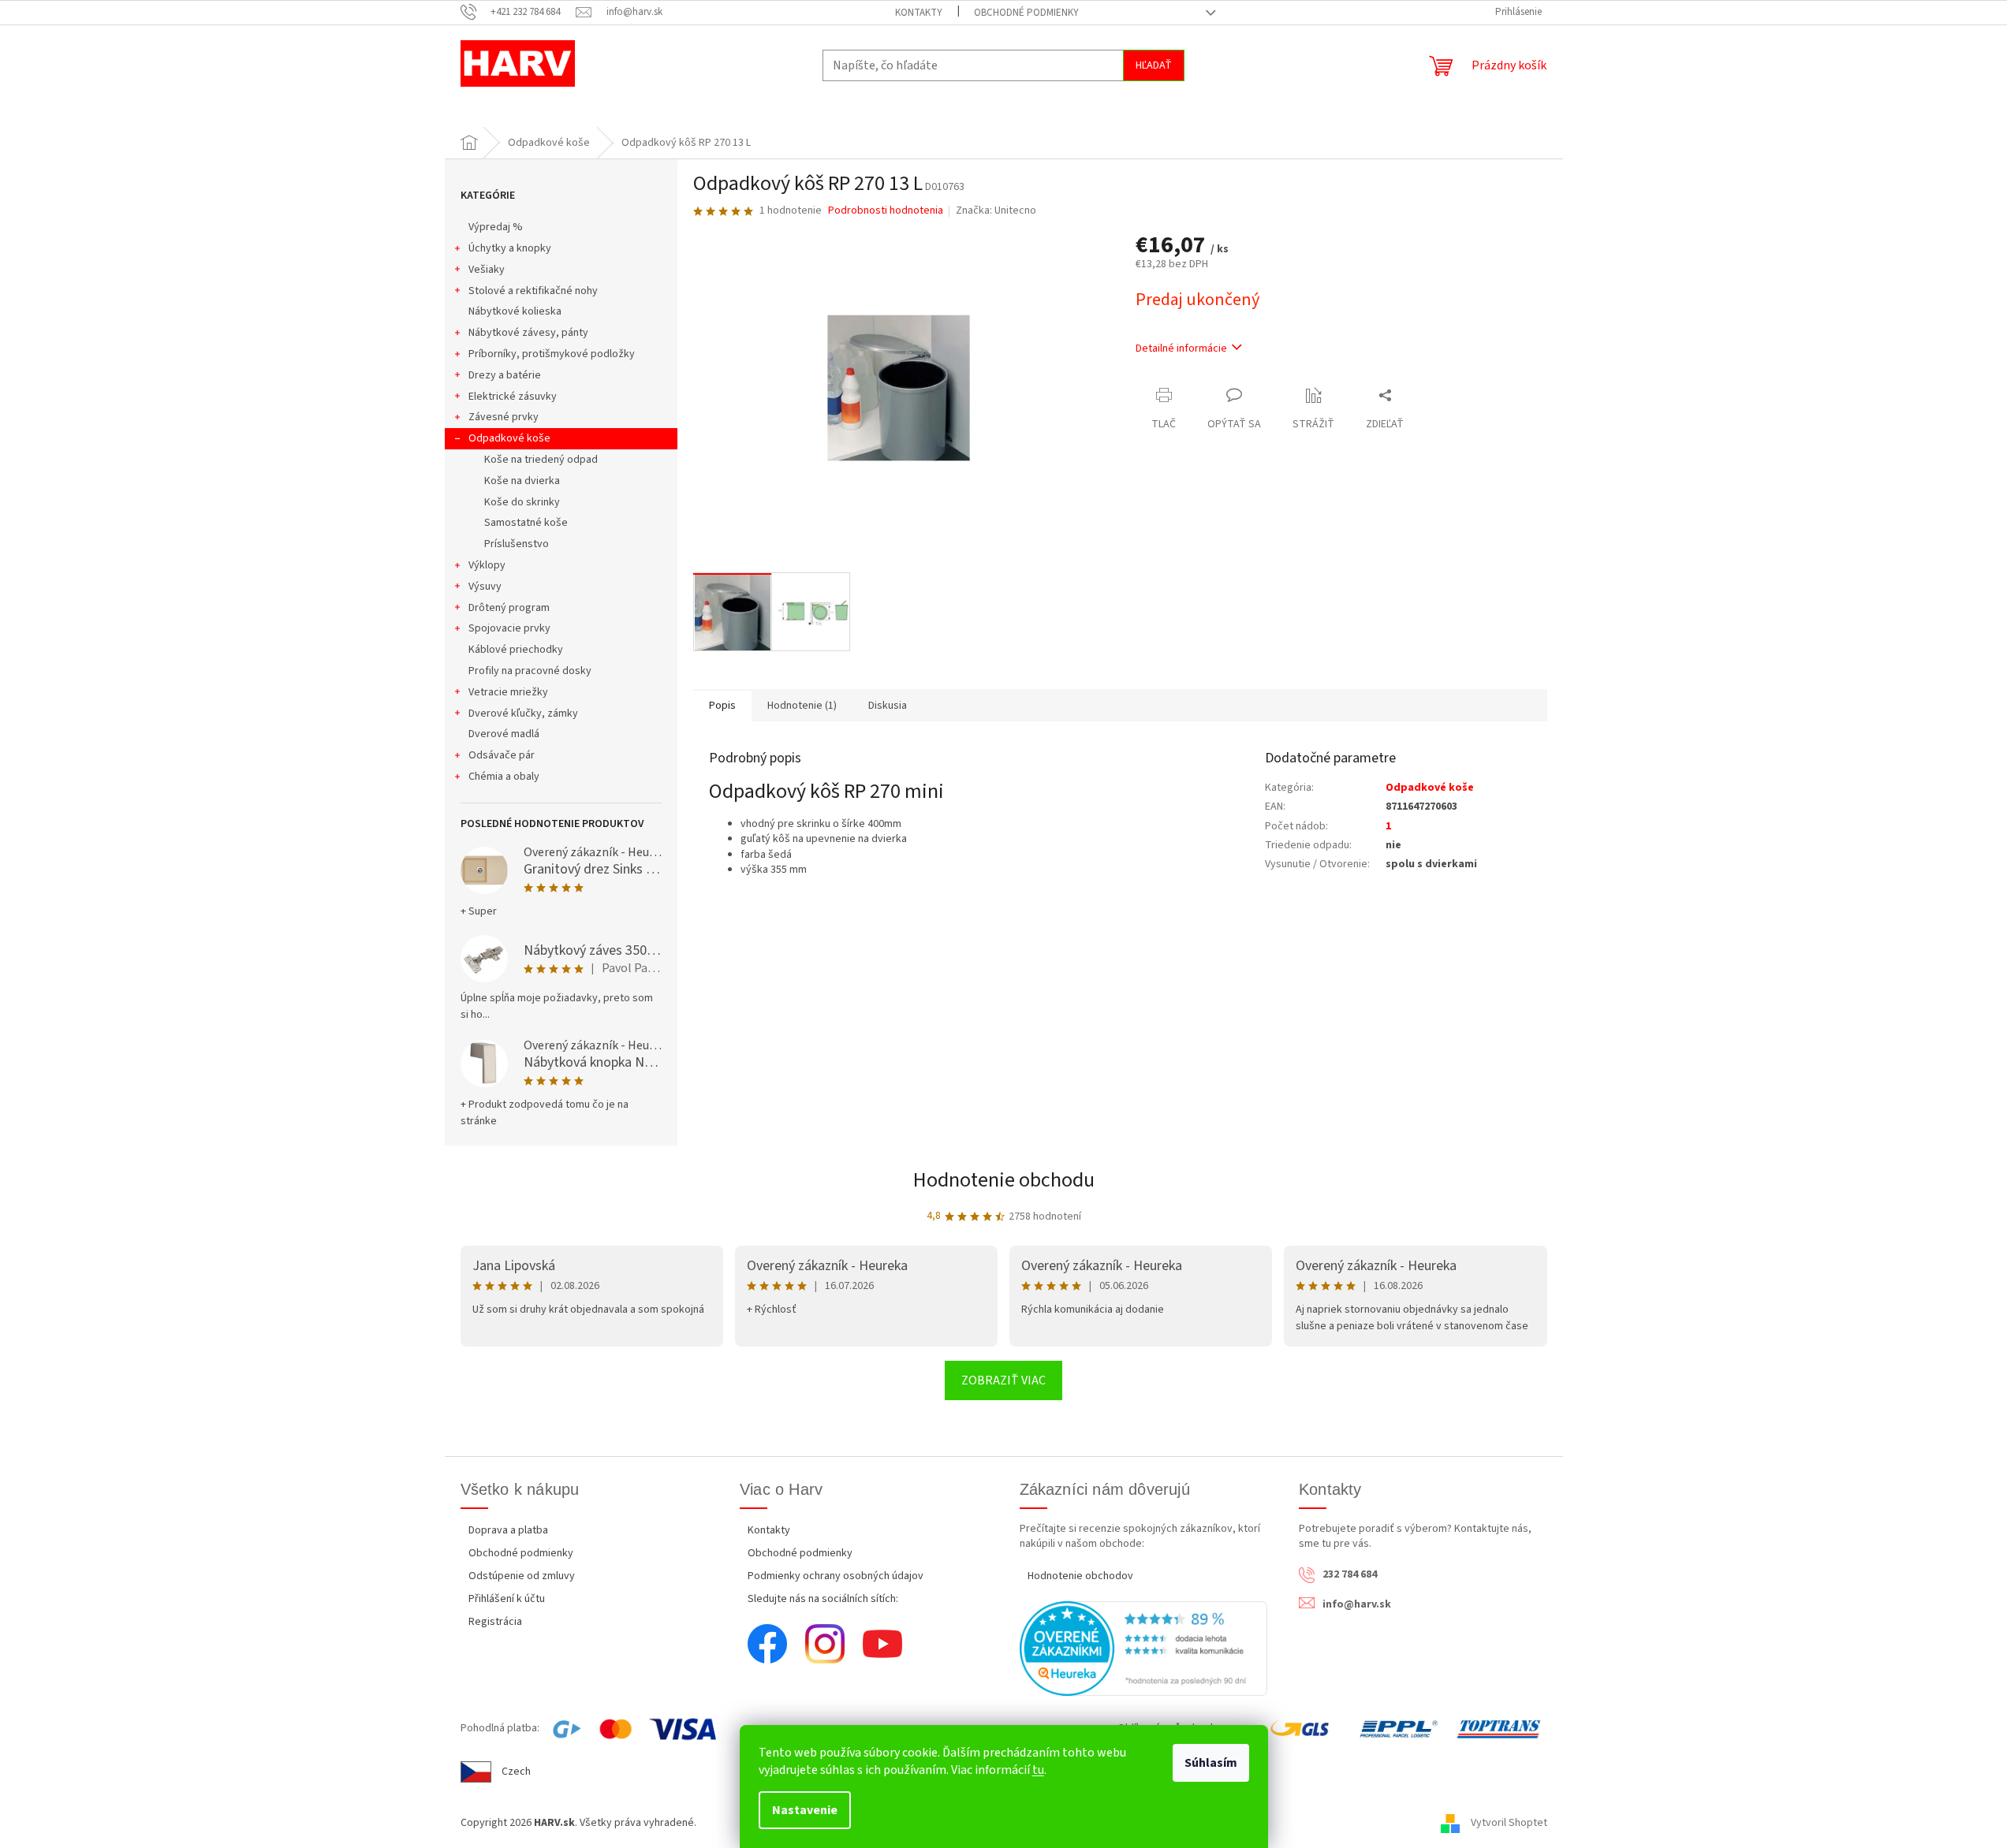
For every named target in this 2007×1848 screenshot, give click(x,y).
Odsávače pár (502, 755)
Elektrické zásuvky (513, 397)
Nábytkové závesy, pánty (528, 333)
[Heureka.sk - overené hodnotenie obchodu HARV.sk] (1144, 1649)
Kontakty (919, 13)
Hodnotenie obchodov (1080, 1576)
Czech (516, 1772)
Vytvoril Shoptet (1509, 1823)
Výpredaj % (496, 227)
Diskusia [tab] (888, 706)
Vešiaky (487, 270)
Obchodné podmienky (1026, 13)
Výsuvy (485, 587)
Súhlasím (1211, 1763)
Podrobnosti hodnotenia (886, 211)
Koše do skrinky (522, 502)
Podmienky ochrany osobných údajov (836, 1576)
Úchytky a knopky (510, 248)
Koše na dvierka (522, 481)
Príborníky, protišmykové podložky (552, 354)
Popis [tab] (722, 706)
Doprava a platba (508, 1530)
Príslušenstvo (517, 544)
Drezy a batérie (505, 375)
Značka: (996, 211)
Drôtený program (509, 608)
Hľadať (1154, 65)
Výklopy (487, 565)
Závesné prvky (504, 417)
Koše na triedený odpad (541, 460)
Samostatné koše (526, 523)
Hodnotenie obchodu (1004, 1180)
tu (1038, 1770)
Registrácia (495, 1622)
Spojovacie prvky (509, 628)
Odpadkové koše (509, 438)
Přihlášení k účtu (507, 1599)
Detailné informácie (1181, 348)
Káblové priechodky (516, 650)
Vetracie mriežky (508, 692)
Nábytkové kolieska (515, 311)
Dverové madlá (504, 734)
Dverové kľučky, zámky (523, 713)
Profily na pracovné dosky (530, 671)
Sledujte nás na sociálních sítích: (823, 1599)
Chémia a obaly (504, 777)
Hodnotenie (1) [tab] (802, 706)
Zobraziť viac (1003, 1380)
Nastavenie (805, 1810)
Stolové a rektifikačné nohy (533, 291)
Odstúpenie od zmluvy (522, 1576)
